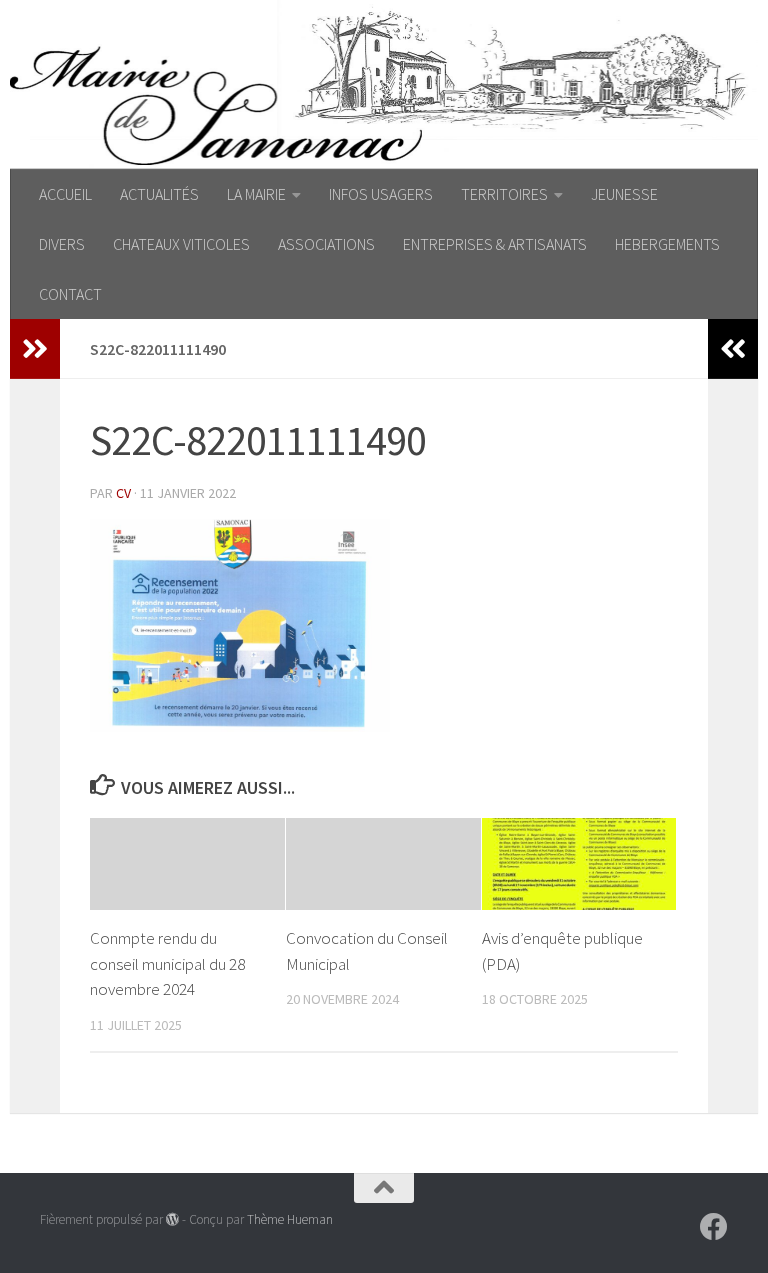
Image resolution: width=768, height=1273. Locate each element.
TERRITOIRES (504, 194)
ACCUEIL (65, 194)
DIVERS (62, 244)
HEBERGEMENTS (667, 244)
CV (123, 493)
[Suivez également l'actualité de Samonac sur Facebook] (714, 1227)
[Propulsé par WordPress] (172, 1219)
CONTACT (70, 294)
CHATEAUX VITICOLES (181, 244)
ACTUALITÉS (159, 194)
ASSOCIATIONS (326, 244)
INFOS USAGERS (381, 194)
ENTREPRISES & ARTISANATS (495, 244)
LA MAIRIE (256, 194)
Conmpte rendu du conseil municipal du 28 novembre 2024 (167, 963)
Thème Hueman (290, 1219)
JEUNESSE (624, 194)
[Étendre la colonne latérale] (35, 349)
